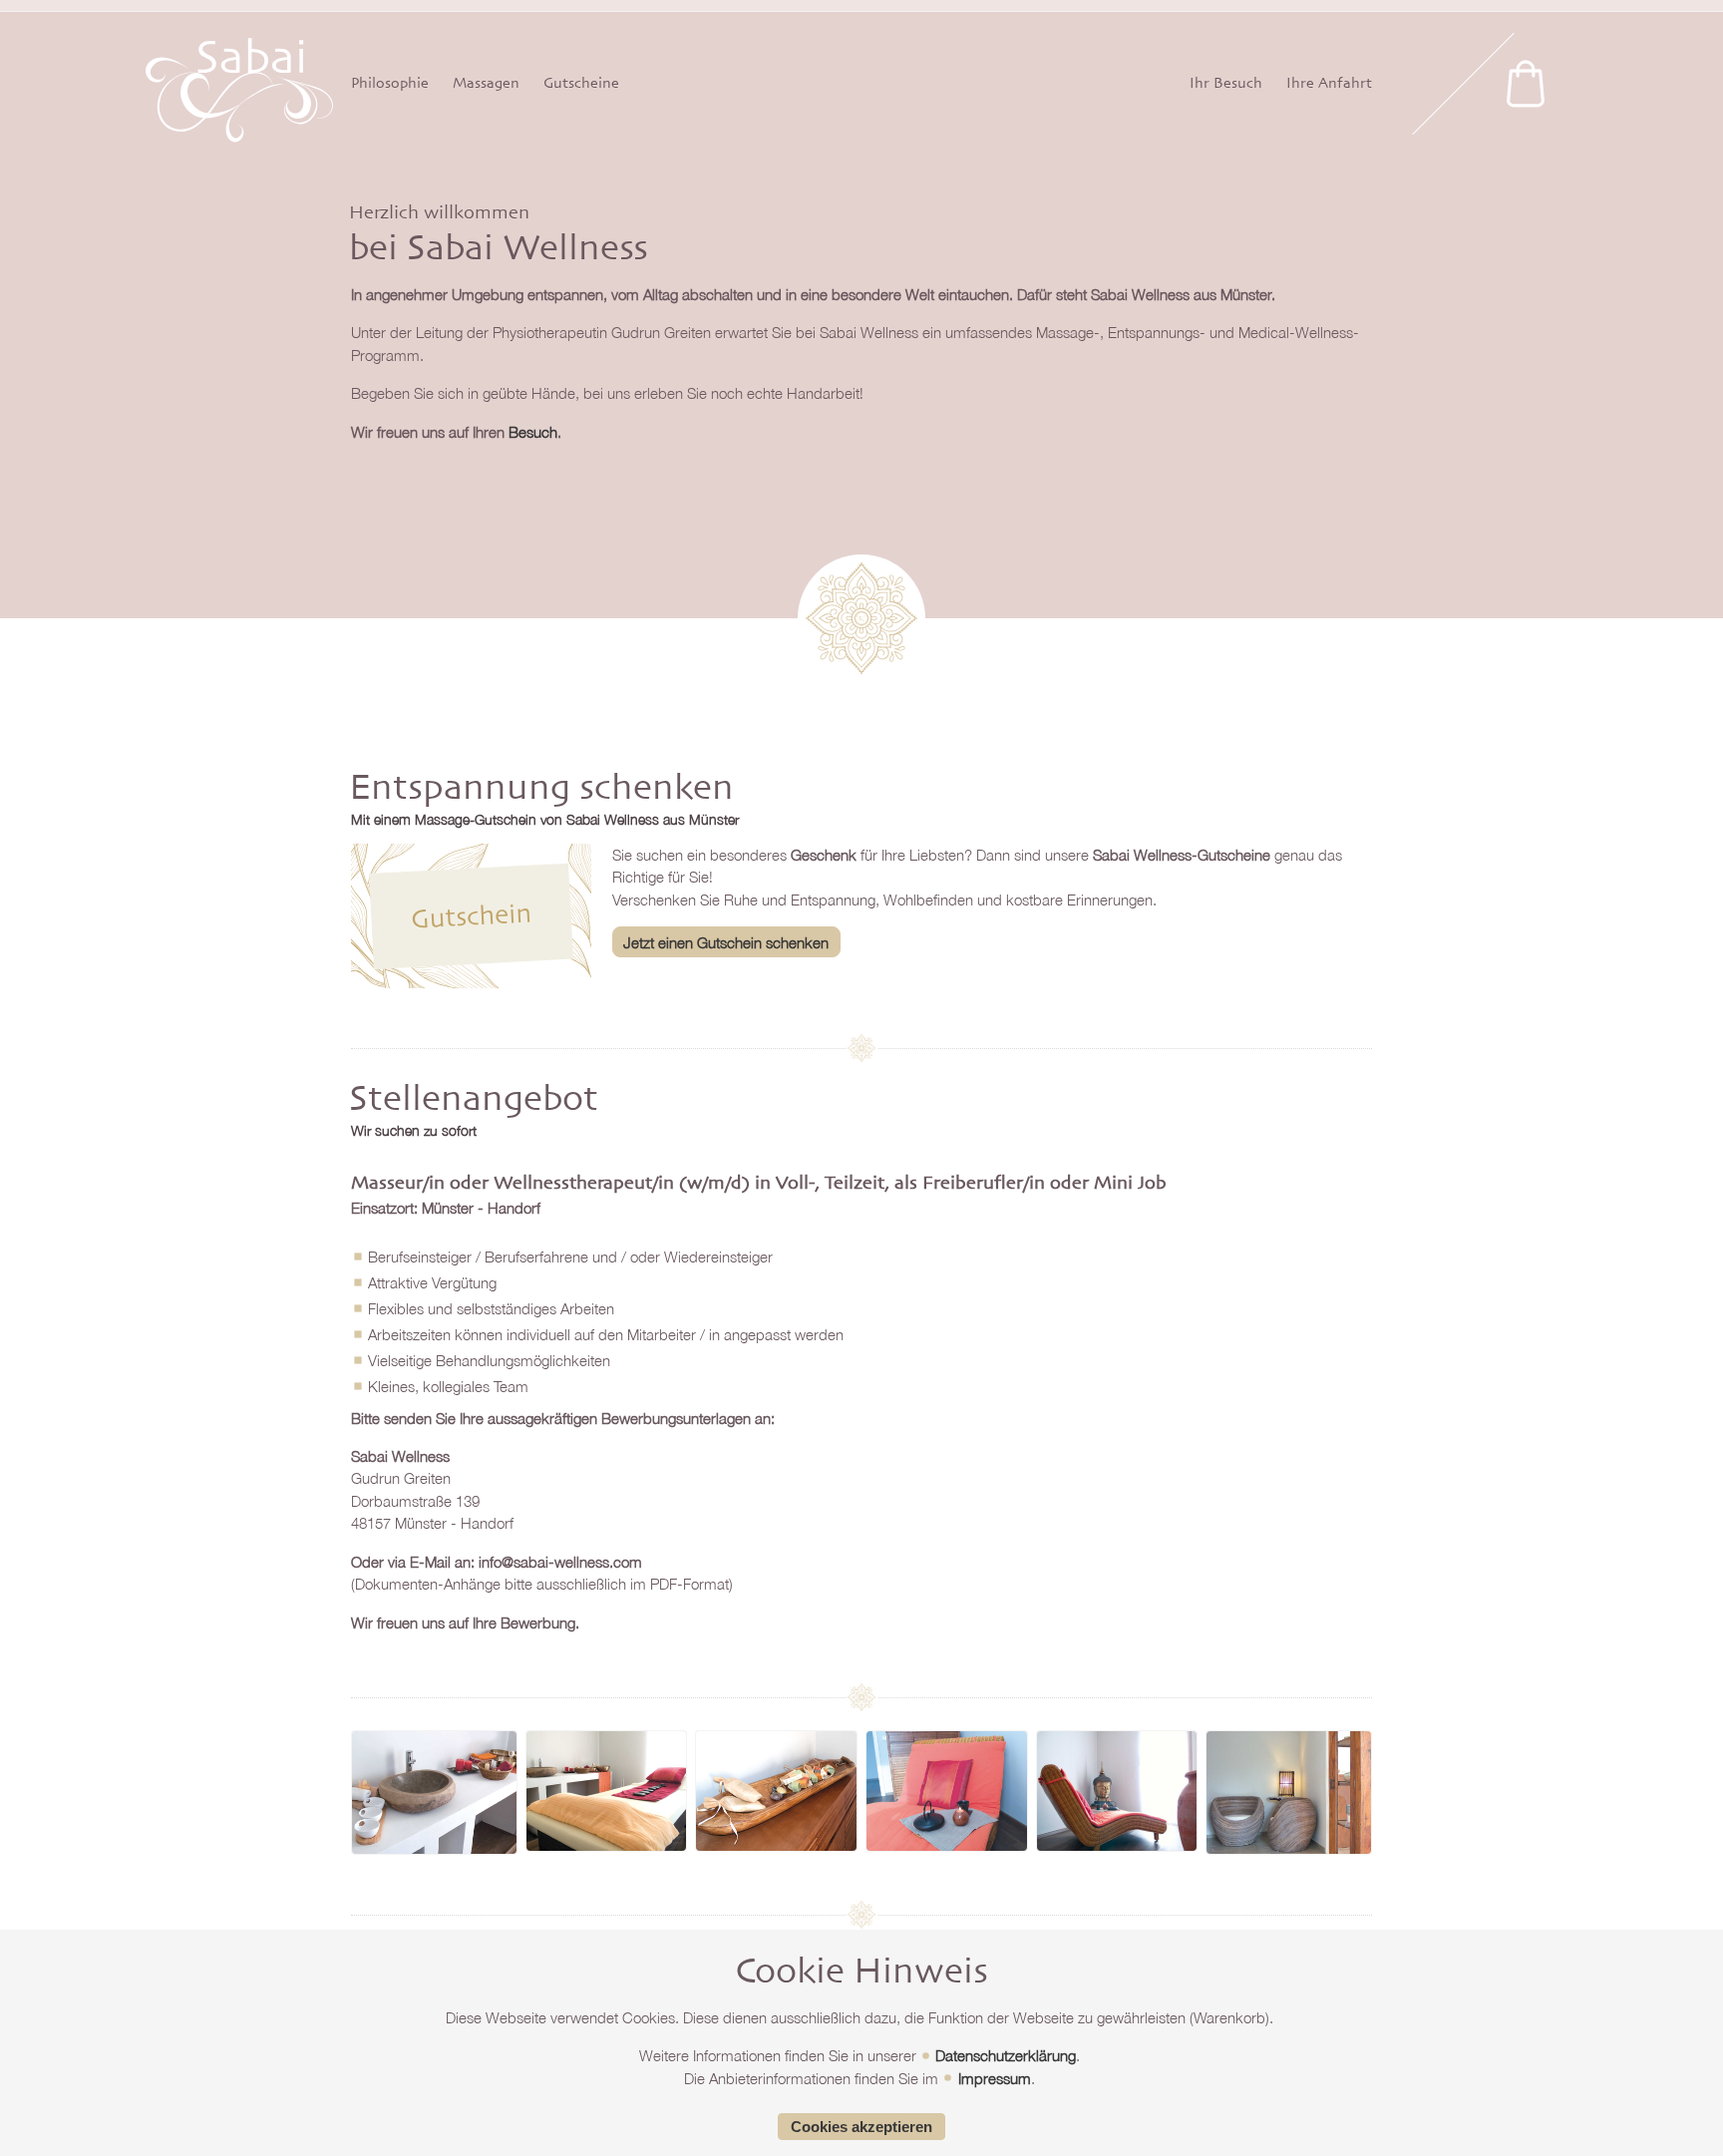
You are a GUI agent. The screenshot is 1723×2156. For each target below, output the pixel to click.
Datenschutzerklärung (1006, 2055)
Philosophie (390, 83)
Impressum (994, 2078)
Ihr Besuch (1226, 83)
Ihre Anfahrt (1329, 83)
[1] (1526, 84)
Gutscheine (581, 83)
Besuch (533, 432)
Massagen (486, 83)
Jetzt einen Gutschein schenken (726, 942)
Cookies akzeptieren (861, 2127)
